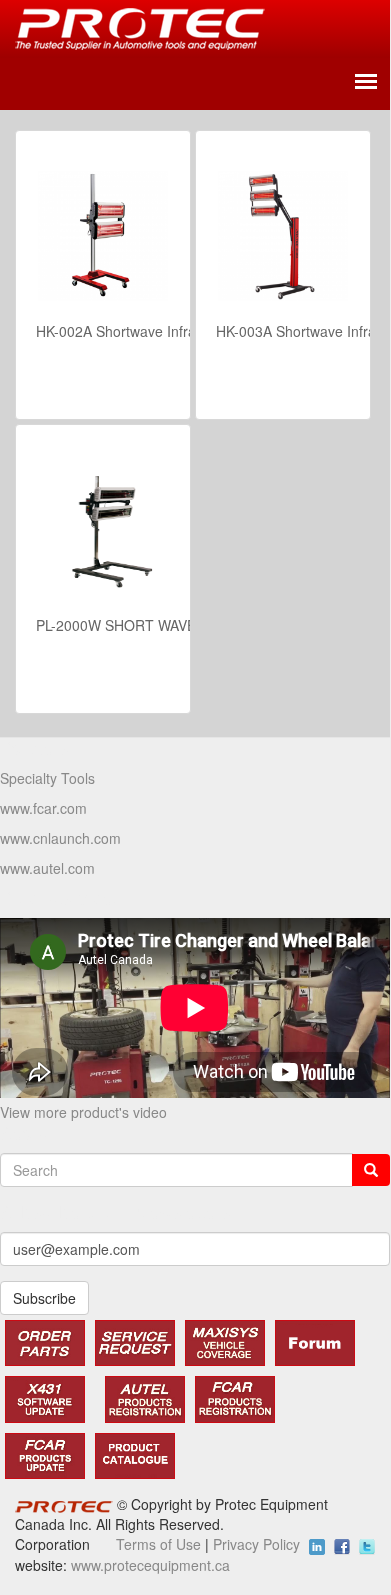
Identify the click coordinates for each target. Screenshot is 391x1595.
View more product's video (83, 1112)
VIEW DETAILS (158, 380)
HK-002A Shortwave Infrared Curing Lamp (169, 331)
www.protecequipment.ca (150, 1565)
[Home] (140, 29)
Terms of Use (158, 1544)
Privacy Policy (256, 1544)
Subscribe (44, 1298)
